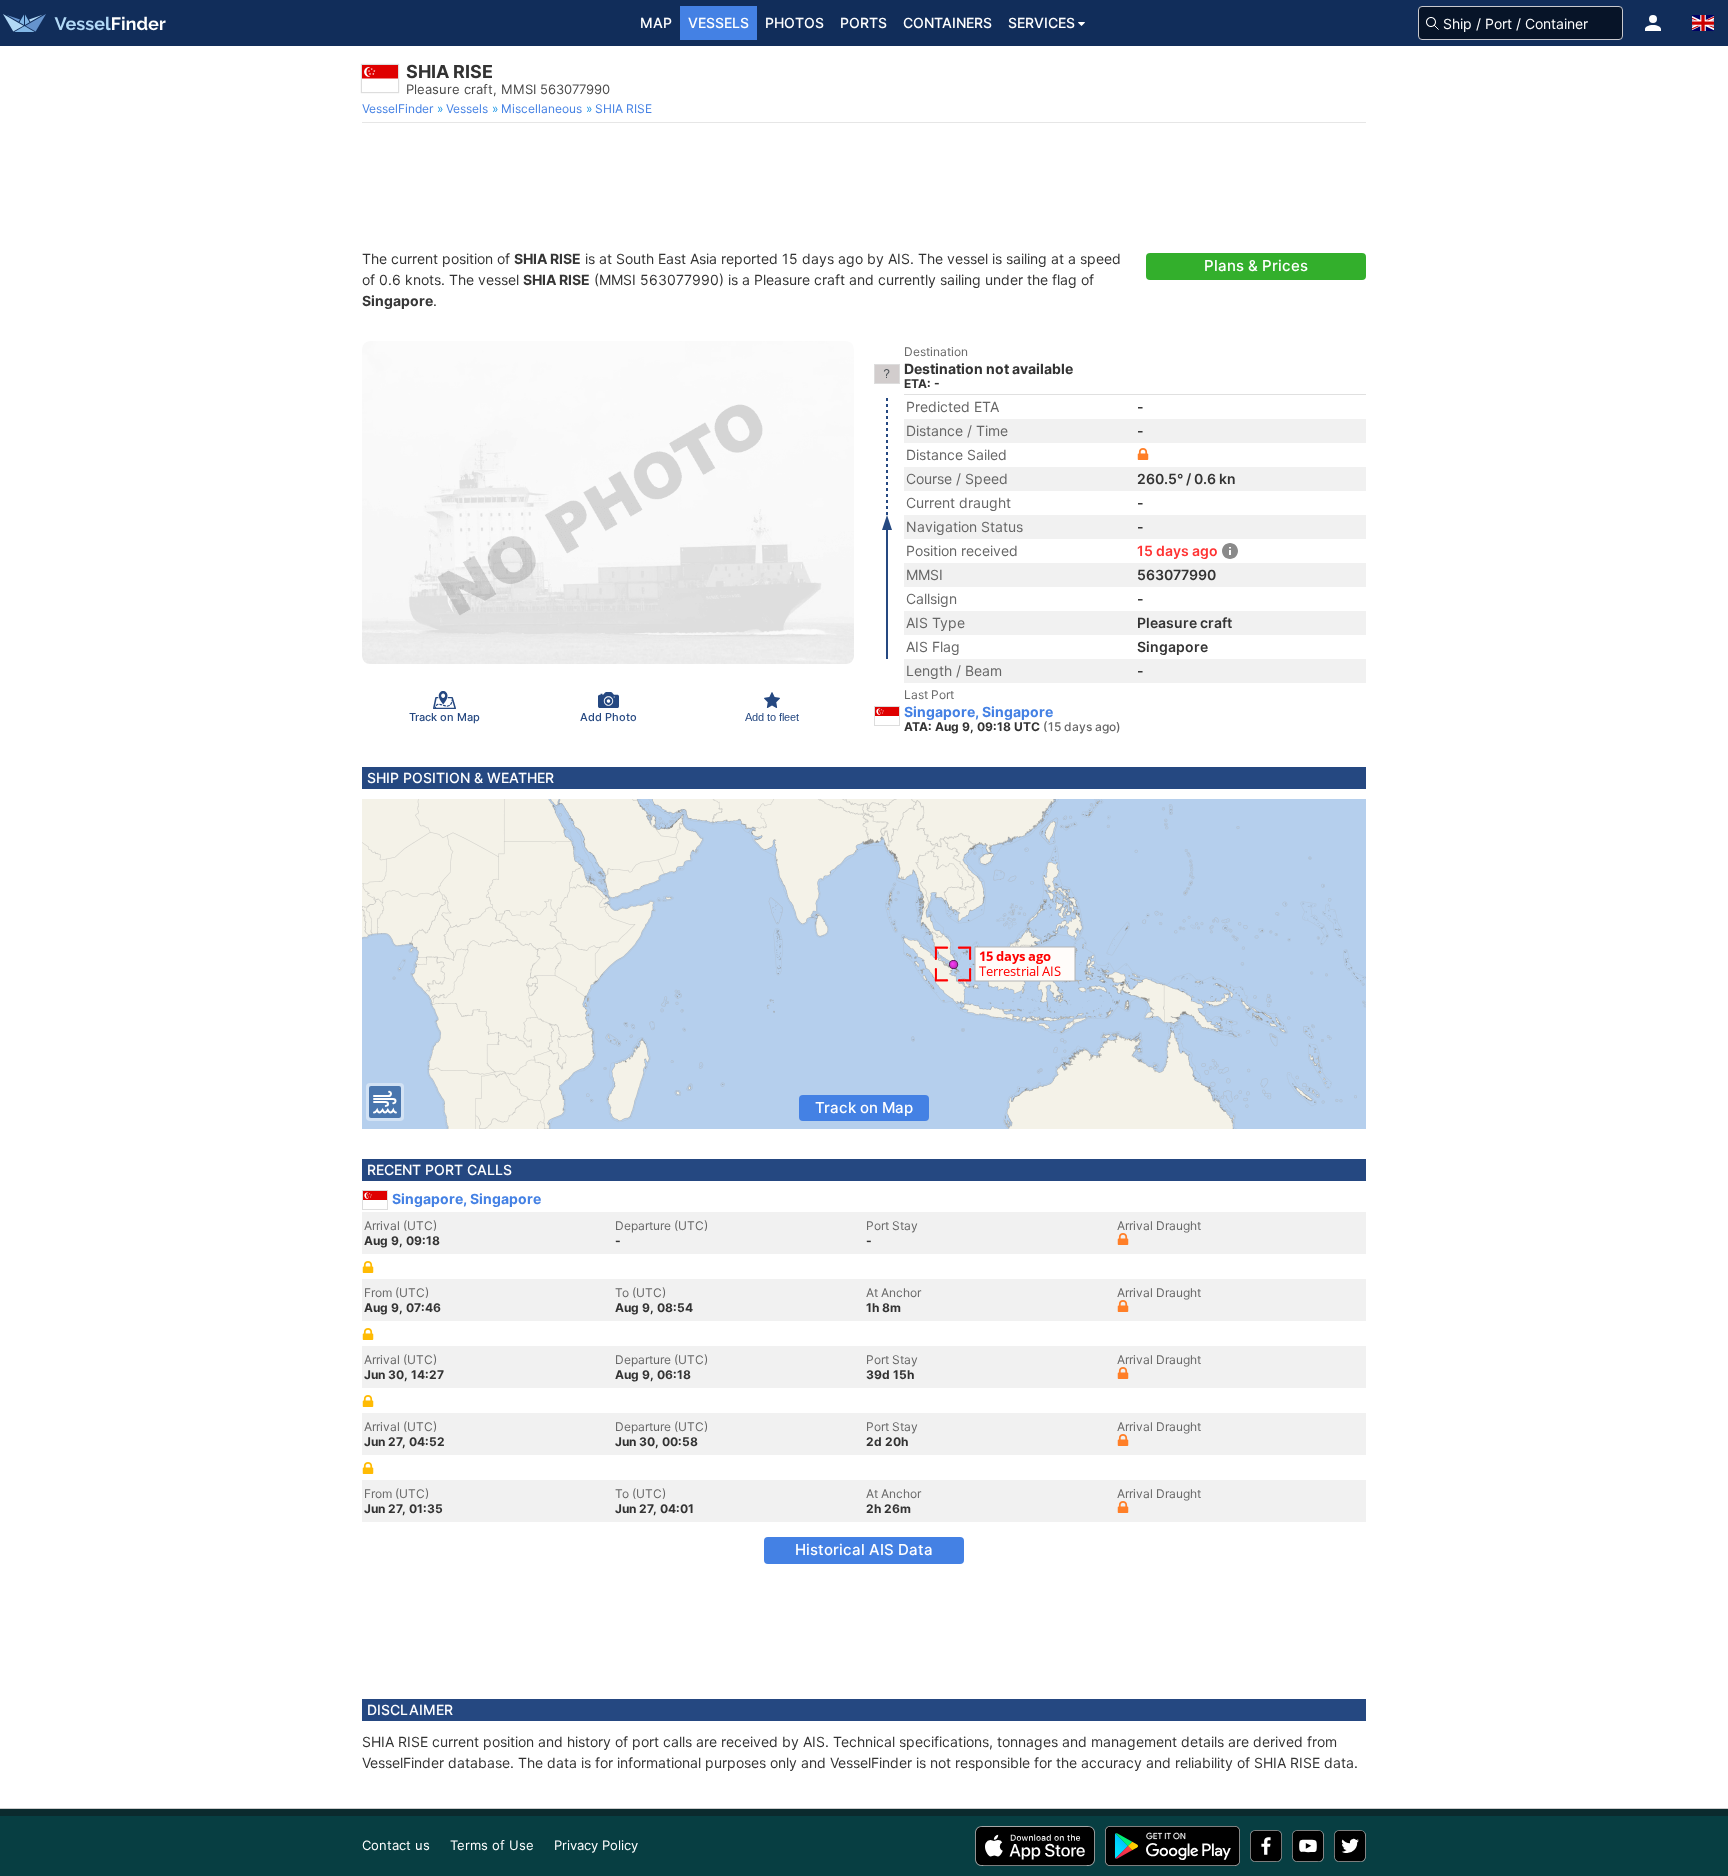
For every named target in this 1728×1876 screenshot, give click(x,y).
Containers (947, 22)
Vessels (718, 22)
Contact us (396, 1845)
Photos (794, 22)
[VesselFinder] (83, 23)
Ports (863, 22)
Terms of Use (492, 1845)
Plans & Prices (1256, 265)
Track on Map (864, 1107)
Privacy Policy (596, 1845)
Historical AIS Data (864, 1549)
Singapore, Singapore (978, 712)
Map (656, 22)
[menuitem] (399, 109)
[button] (1653, 23)
